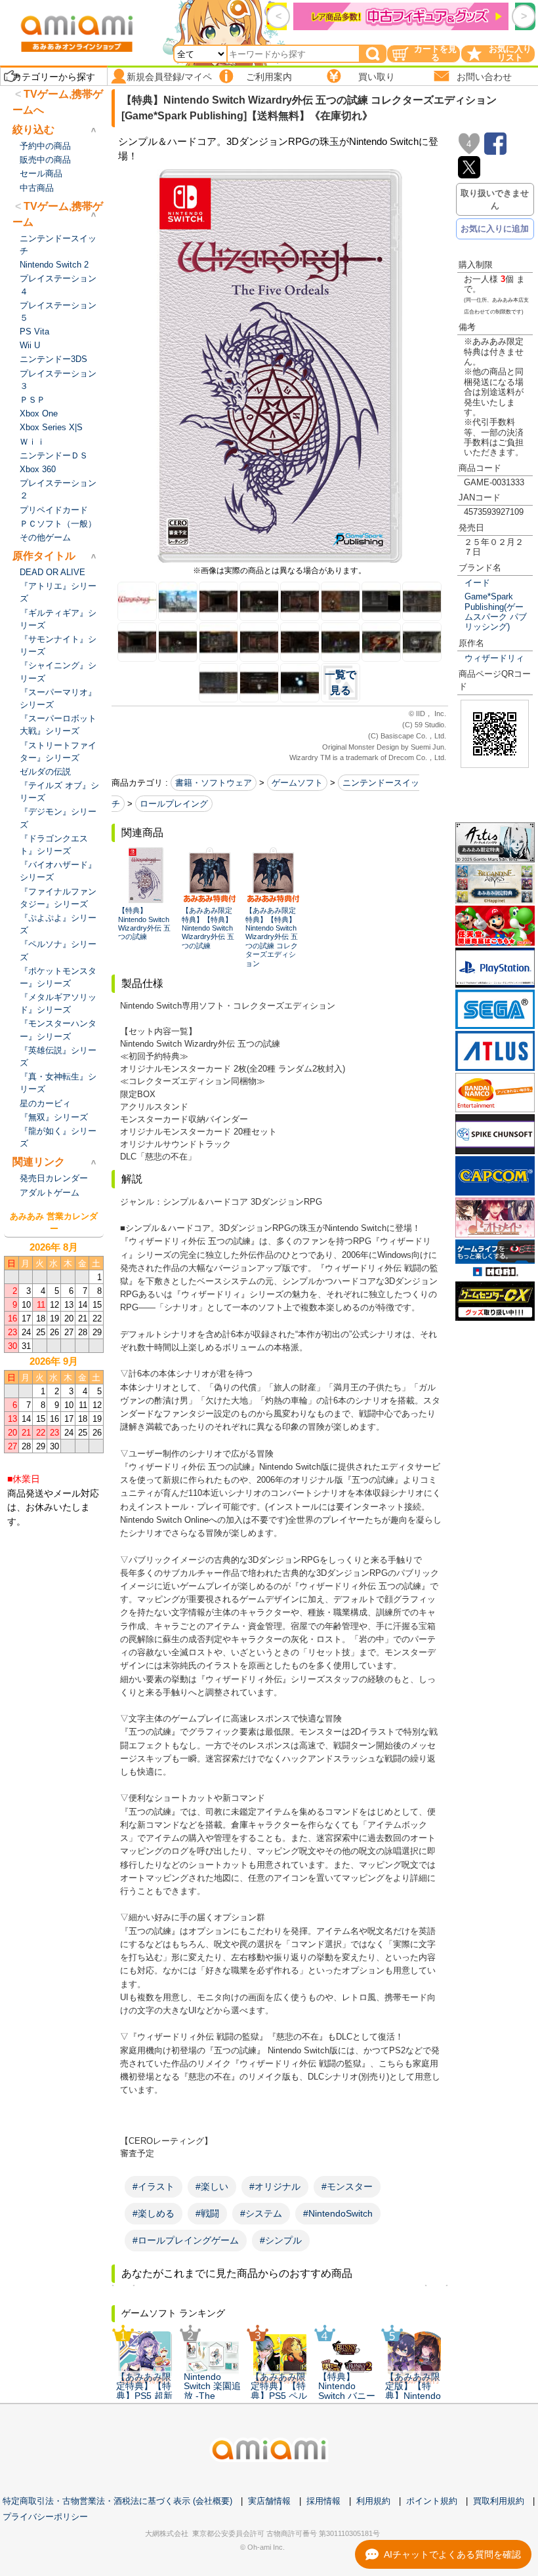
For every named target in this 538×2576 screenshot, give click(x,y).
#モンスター (347, 2186)
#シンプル (281, 2240)
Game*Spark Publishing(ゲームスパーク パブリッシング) (496, 612)
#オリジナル (275, 2186)
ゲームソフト (297, 783)
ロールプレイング (174, 804)
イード (477, 583)
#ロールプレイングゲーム (186, 2240)
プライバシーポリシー (45, 2517)
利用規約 (373, 2501)
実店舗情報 (269, 2501)
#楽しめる (154, 2213)
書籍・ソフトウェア (214, 783)
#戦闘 (207, 2213)
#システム (261, 2213)
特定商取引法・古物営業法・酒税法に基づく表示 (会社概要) (117, 2501)
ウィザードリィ (494, 658)
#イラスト (154, 2186)
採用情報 (323, 2501)
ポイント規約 (432, 2501)
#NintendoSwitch (338, 2213)
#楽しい (212, 2186)
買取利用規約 (499, 2501)
